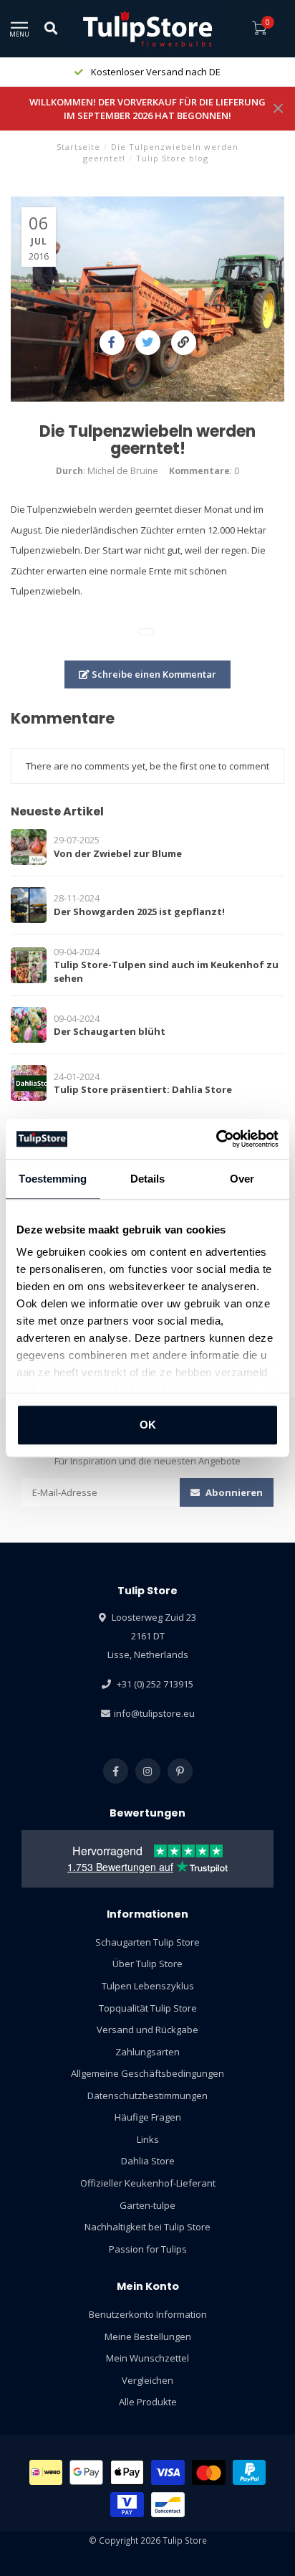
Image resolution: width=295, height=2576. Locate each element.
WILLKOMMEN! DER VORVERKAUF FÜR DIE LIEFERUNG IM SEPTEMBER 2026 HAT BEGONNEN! (147, 109)
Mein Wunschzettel (147, 2358)
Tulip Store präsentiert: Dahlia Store (143, 1089)
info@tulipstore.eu (154, 1713)
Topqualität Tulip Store (148, 2008)
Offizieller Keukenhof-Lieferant (148, 2183)
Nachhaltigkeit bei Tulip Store (147, 2227)
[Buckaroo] (127, 2505)
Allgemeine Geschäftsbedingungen (147, 2073)
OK (148, 1425)
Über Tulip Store (147, 1964)
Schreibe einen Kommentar (153, 674)
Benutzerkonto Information (148, 2314)
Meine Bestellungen (148, 2336)
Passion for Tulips (148, 2249)
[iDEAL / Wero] (46, 2472)
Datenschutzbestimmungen (147, 2096)
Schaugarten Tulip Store (147, 1942)
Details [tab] (148, 1179)
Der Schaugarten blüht (110, 1031)
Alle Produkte (148, 2402)
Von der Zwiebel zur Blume (118, 853)
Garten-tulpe (147, 2205)
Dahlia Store (148, 2161)
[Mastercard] (209, 2472)
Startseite (78, 147)
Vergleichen (147, 2380)
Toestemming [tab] (53, 1179)
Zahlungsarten (147, 2052)
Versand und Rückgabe (147, 2030)
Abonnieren (233, 1492)
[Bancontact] (168, 2505)
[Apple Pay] (127, 2472)
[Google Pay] (86, 2472)
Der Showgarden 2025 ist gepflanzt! (139, 911)
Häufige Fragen (148, 2117)
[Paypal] (250, 2472)
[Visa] (168, 2472)
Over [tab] (242, 1179)
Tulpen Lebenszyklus (148, 1986)
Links (148, 2139)
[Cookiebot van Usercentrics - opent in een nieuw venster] (216, 1139)
